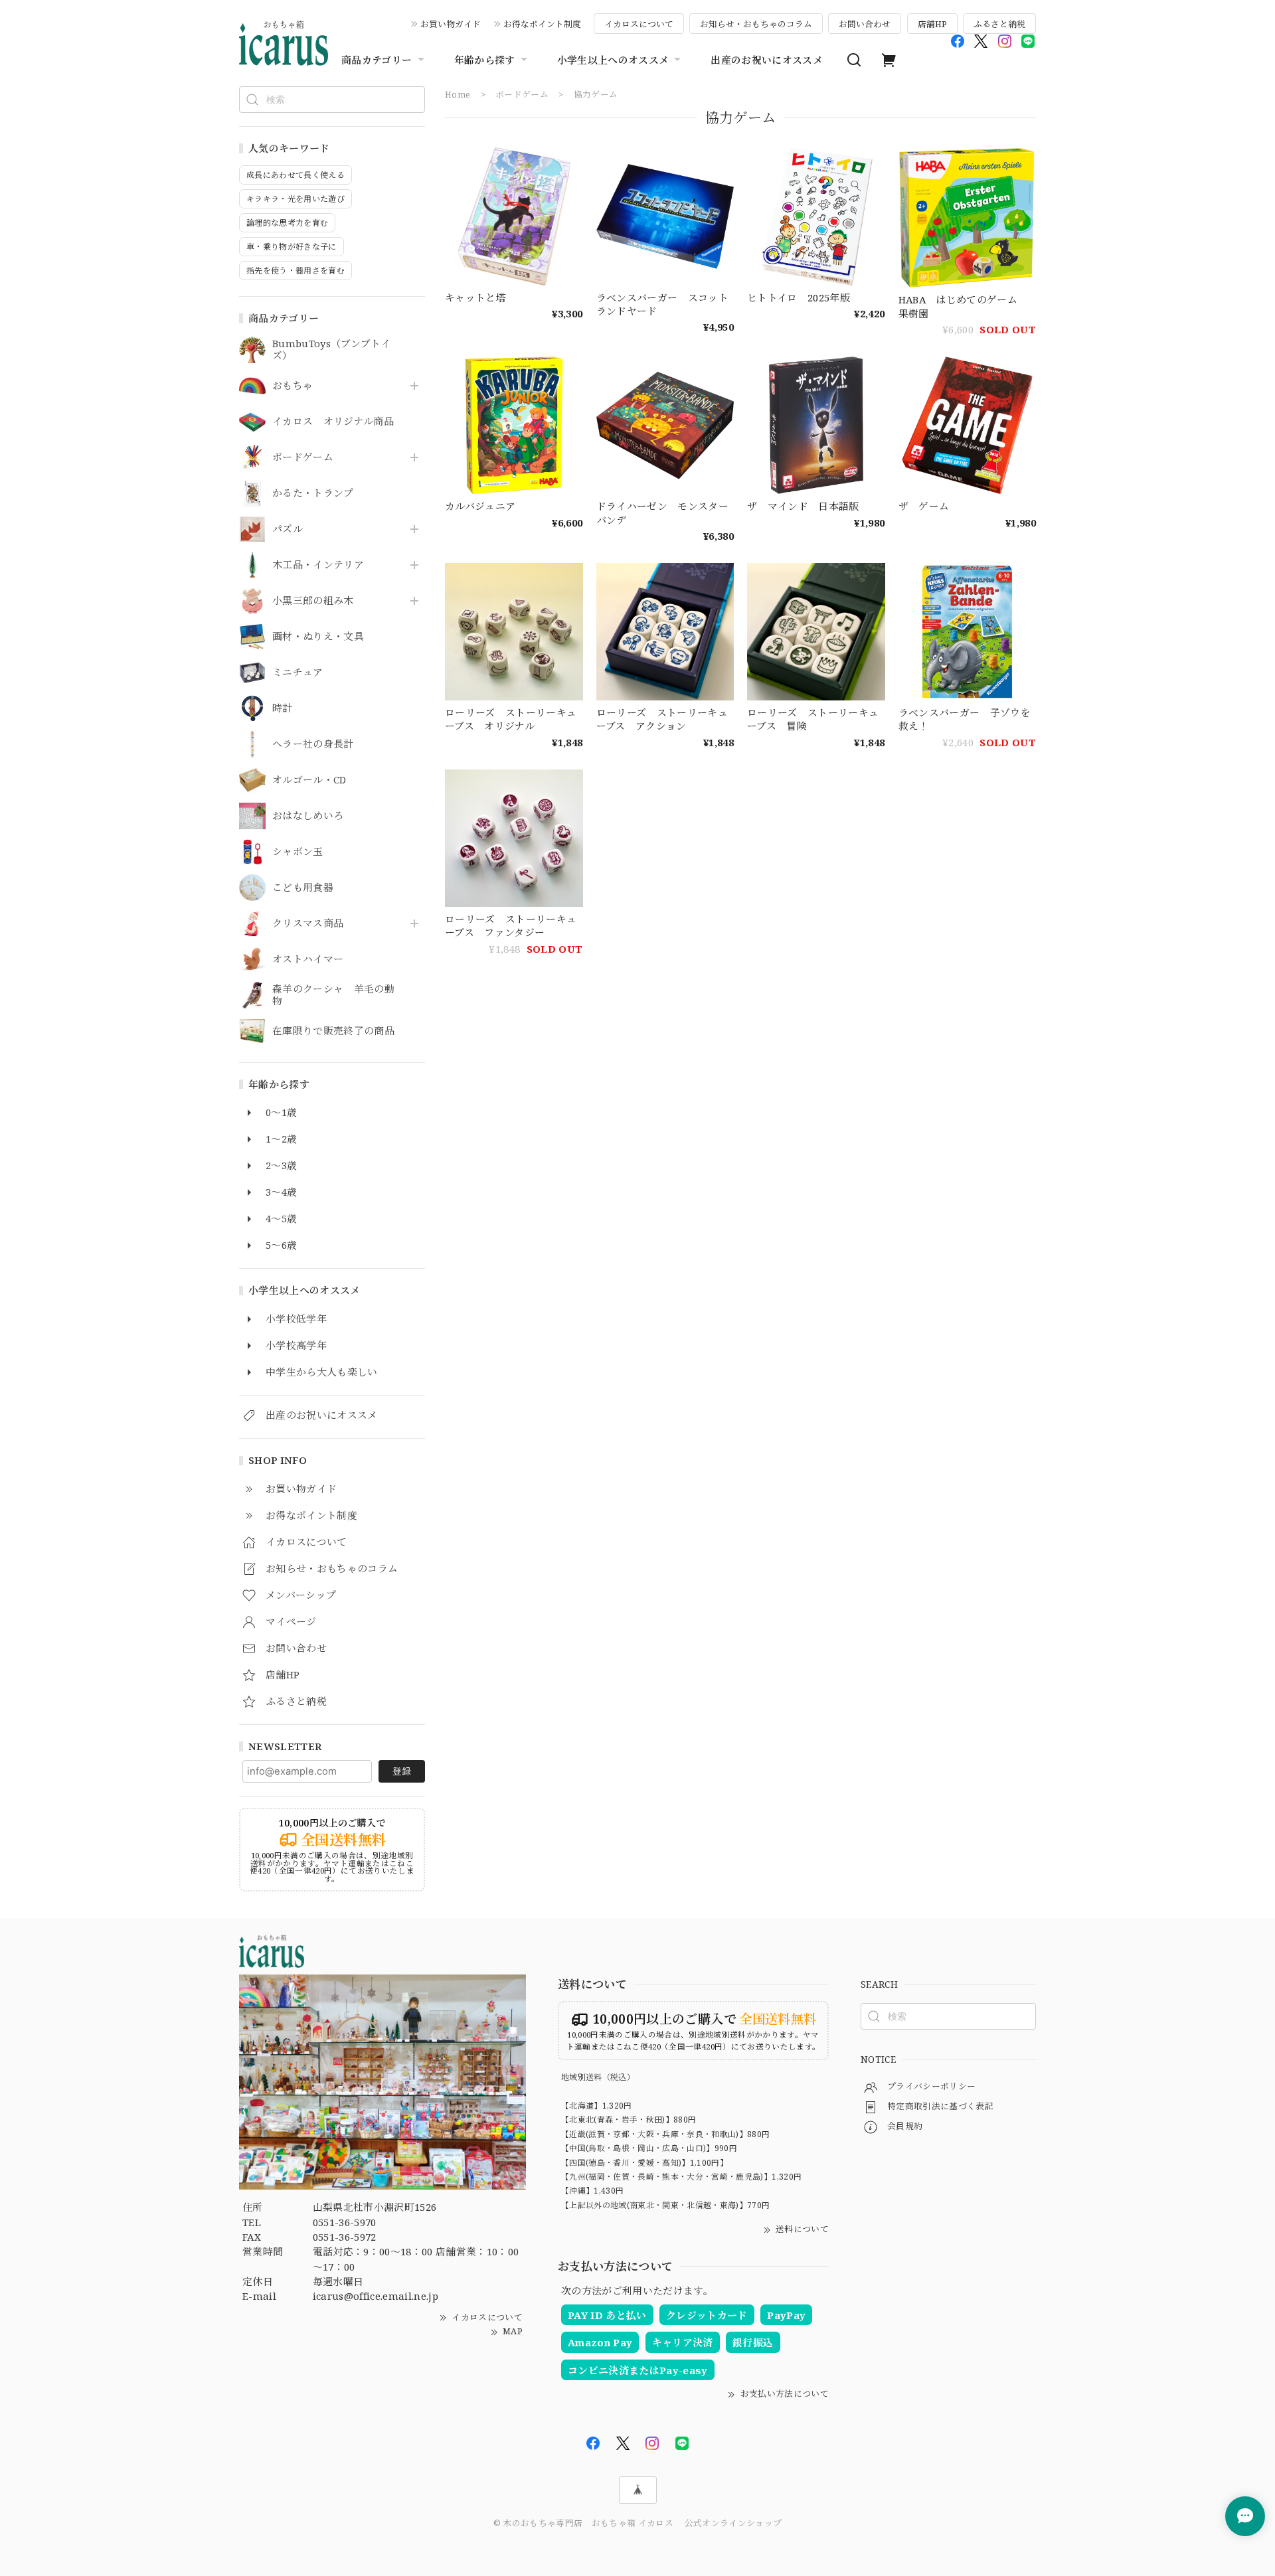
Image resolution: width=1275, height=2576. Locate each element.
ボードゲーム (303, 457)
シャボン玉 (298, 852)
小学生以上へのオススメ (613, 60)
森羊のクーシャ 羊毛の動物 (333, 995)
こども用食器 (303, 888)
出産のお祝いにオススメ (767, 60)
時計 (283, 708)
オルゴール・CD (309, 780)
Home (458, 94)
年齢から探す (485, 60)
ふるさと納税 (999, 24)
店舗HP (932, 24)
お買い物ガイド (451, 24)
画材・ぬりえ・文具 (318, 637)
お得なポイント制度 (542, 24)
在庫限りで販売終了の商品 (333, 1031)
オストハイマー (308, 959)
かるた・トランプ (313, 493)
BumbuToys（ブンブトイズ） (331, 350)
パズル (288, 529)
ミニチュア (298, 673)
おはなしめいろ (308, 816)
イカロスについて (639, 24)
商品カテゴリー (377, 60)
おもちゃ (293, 386)
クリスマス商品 (308, 924)
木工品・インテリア (318, 565)
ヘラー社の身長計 (313, 744)
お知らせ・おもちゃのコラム (756, 24)
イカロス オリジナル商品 (333, 422)
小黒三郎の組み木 (313, 601)
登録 (402, 1771)
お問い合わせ (865, 24)
